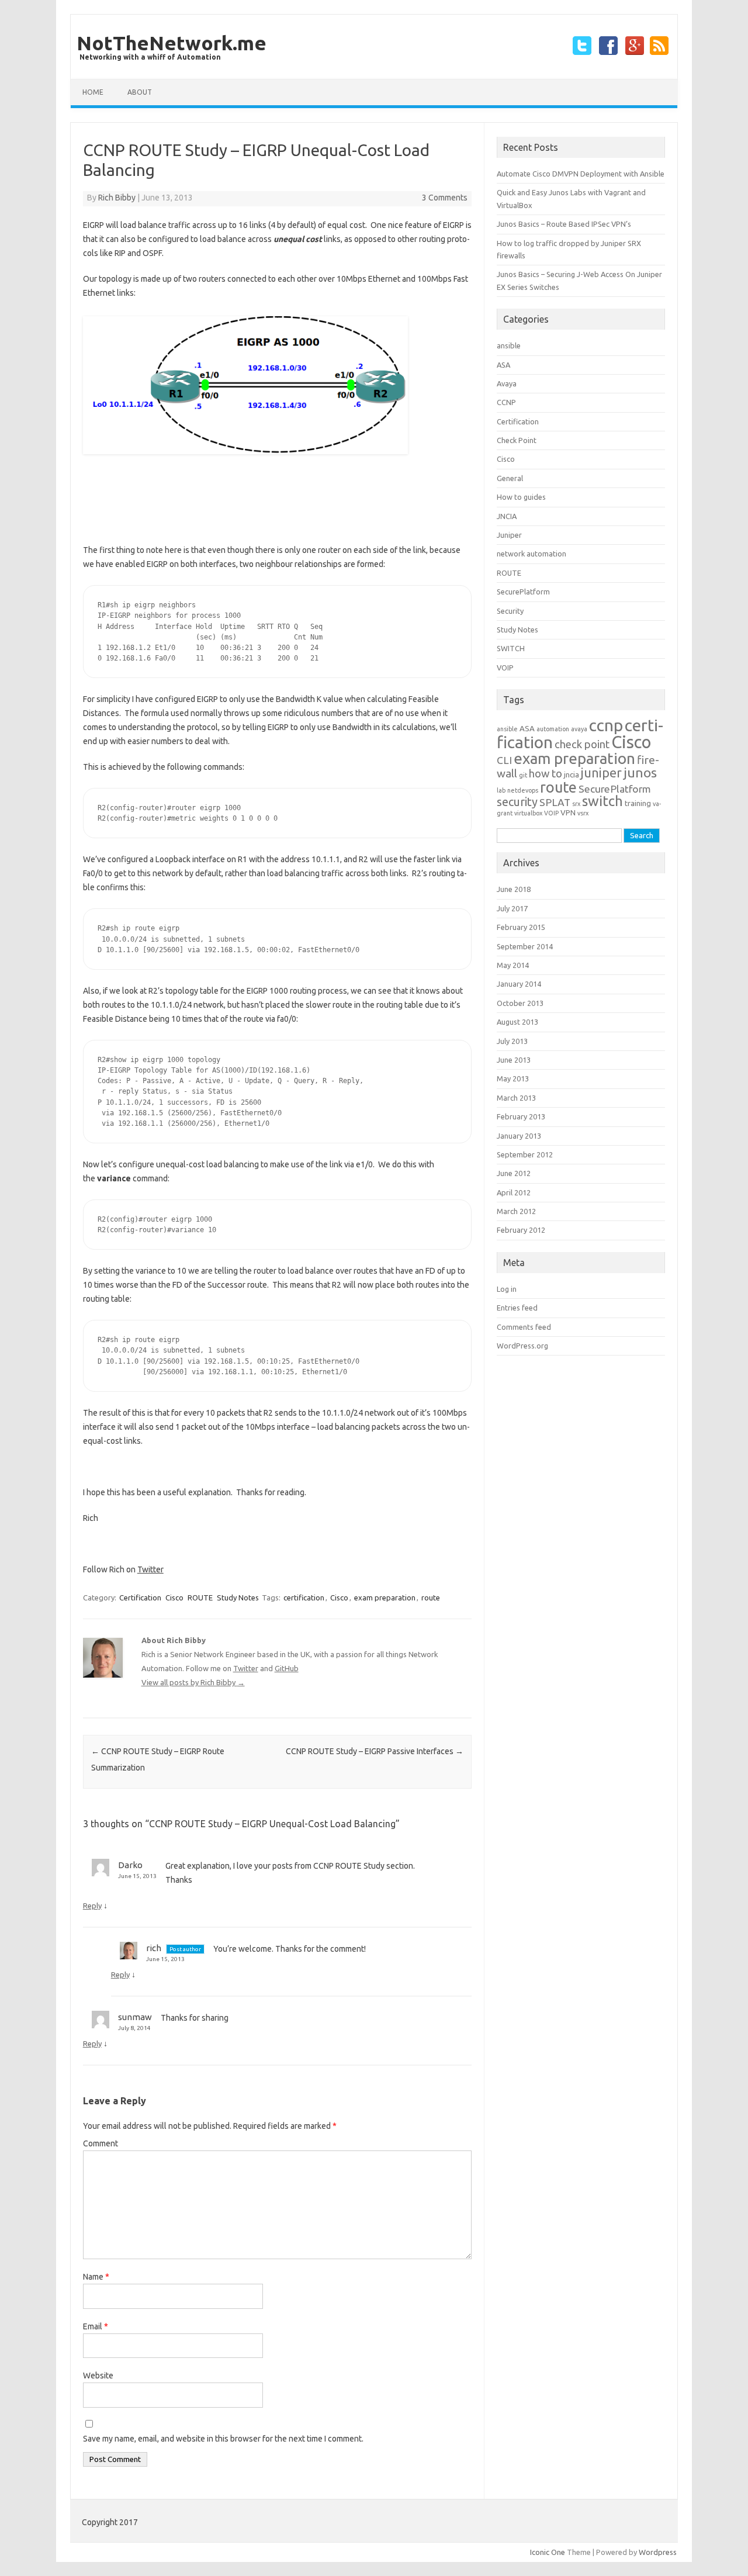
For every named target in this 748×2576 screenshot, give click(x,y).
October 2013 (520, 1003)
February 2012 (521, 1230)
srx (576, 804)
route (431, 1598)
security (517, 802)
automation (553, 729)
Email (96, 2326)
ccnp (606, 725)
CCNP (506, 402)
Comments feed (524, 1327)
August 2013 (517, 1022)
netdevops (523, 790)
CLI (504, 760)
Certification (140, 1598)
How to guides (521, 497)
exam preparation (385, 1598)
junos (640, 772)
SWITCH (511, 648)
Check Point (517, 440)
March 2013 (516, 1098)
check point (582, 744)
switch (602, 801)
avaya (579, 729)
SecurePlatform (523, 592)
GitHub (287, 1668)
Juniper (509, 535)
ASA (503, 365)
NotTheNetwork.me (172, 43)
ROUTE (200, 1598)
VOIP (505, 668)
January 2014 (519, 984)
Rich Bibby (117, 198)
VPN (568, 813)
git (523, 775)
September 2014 (525, 946)
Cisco (174, 1598)
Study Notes (238, 1598)
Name (96, 2277)
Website (98, 2376)
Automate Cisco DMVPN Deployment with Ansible (581, 174)
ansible (509, 345)
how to (546, 774)
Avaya (507, 383)
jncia (572, 775)
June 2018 (514, 889)
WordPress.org (522, 1346)
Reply (92, 1906)
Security (510, 611)
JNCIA (507, 516)
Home (93, 92)
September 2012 (525, 1154)
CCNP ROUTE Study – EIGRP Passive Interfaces (375, 1751)
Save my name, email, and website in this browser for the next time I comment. (223, 2439)
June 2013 (514, 1060)
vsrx (583, 813)
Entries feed (517, 1308)
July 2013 (512, 1041)
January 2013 (519, 1136)
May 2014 (513, 965)
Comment (101, 2143)
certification (304, 1598)
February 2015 (521, 927)
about (140, 92)
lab (501, 790)
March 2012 (516, 1211)
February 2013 (521, 1116)
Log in (507, 1289)
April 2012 (514, 1192)
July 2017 (512, 908)
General (510, 478)
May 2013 (513, 1078)
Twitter (150, 1569)
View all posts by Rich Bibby (193, 1682)
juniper (601, 773)
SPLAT (555, 802)
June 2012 (514, 1173)
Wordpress (658, 2552)
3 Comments (445, 198)
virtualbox (528, 813)
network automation (531, 554)
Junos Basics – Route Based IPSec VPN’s (564, 224)
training (638, 803)
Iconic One (548, 2552)
